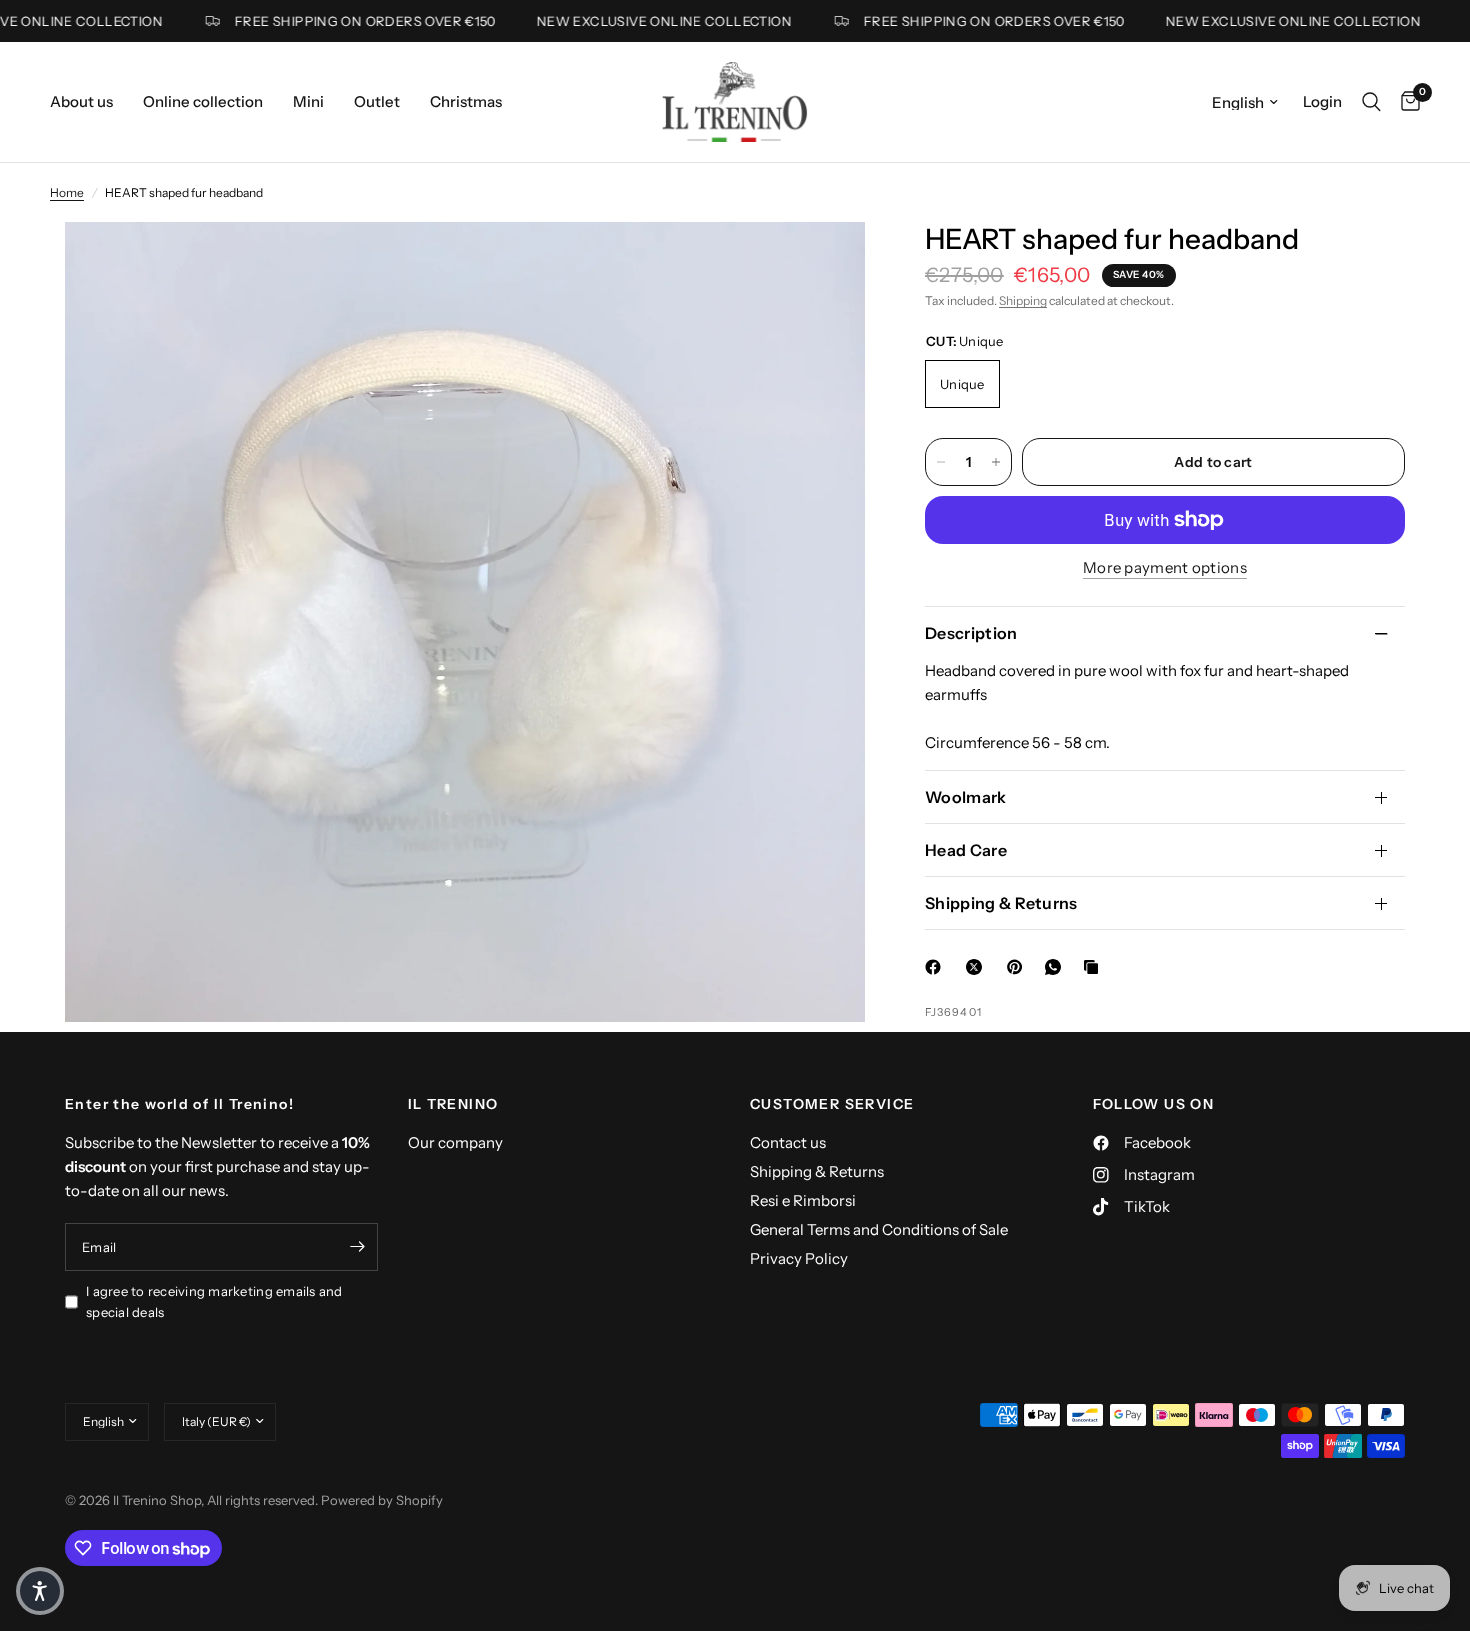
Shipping (1023, 300)
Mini (308, 101)
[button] (40, 1591)
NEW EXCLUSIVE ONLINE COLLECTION (643, 21)
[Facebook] (937, 967)
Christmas (466, 101)
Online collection (203, 101)
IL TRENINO (453, 1104)
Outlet (377, 101)
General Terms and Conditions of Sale (879, 1229)
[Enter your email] (358, 1247)
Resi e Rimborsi (803, 1200)
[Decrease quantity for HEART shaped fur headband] (941, 462)
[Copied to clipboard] (1095, 967)
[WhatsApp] (1057, 967)
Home (67, 192)
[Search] (1371, 102)
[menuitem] (89, 102)
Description (971, 633)
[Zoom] (823, 264)
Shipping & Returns (1001, 903)
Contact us (788, 1142)
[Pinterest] (1019, 967)
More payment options (1165, 567)
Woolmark (966, 797)
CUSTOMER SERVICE (832, 1104)
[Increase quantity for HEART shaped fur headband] (996, 462)
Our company (455, 1142)
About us (81, 101)
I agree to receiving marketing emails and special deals (214, 1301)
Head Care (966, 850)
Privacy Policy (799, 1258)
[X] (978, 967)
